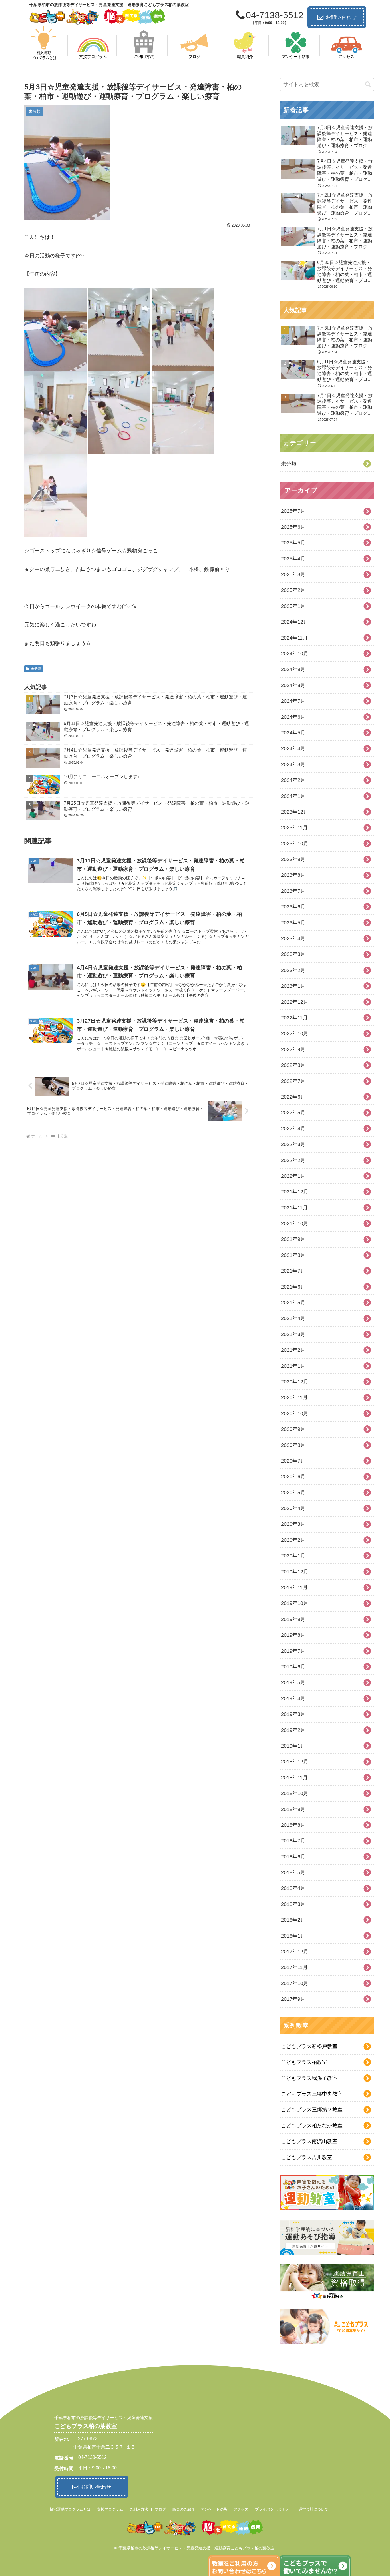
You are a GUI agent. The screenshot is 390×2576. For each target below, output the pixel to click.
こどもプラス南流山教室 (309, 2141)
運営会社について (313, 2509)
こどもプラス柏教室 (304, 2062)
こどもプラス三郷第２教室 (312, 2110)
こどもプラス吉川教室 (307, 2157)
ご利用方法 (139, 2509)
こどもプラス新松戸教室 (309, 2046)
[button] (368, 84)
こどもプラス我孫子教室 (309, 2078)
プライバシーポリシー (274, 2509)
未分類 (36, 669)
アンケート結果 (214, 2509)
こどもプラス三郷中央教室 (312, 2094)
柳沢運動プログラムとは (70, 2509)
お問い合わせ (341, 17)
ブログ (160, 2509)
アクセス (241, 2509)
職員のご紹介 (184, 2509)
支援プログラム (110, 2509)
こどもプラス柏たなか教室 (312, 2126)
